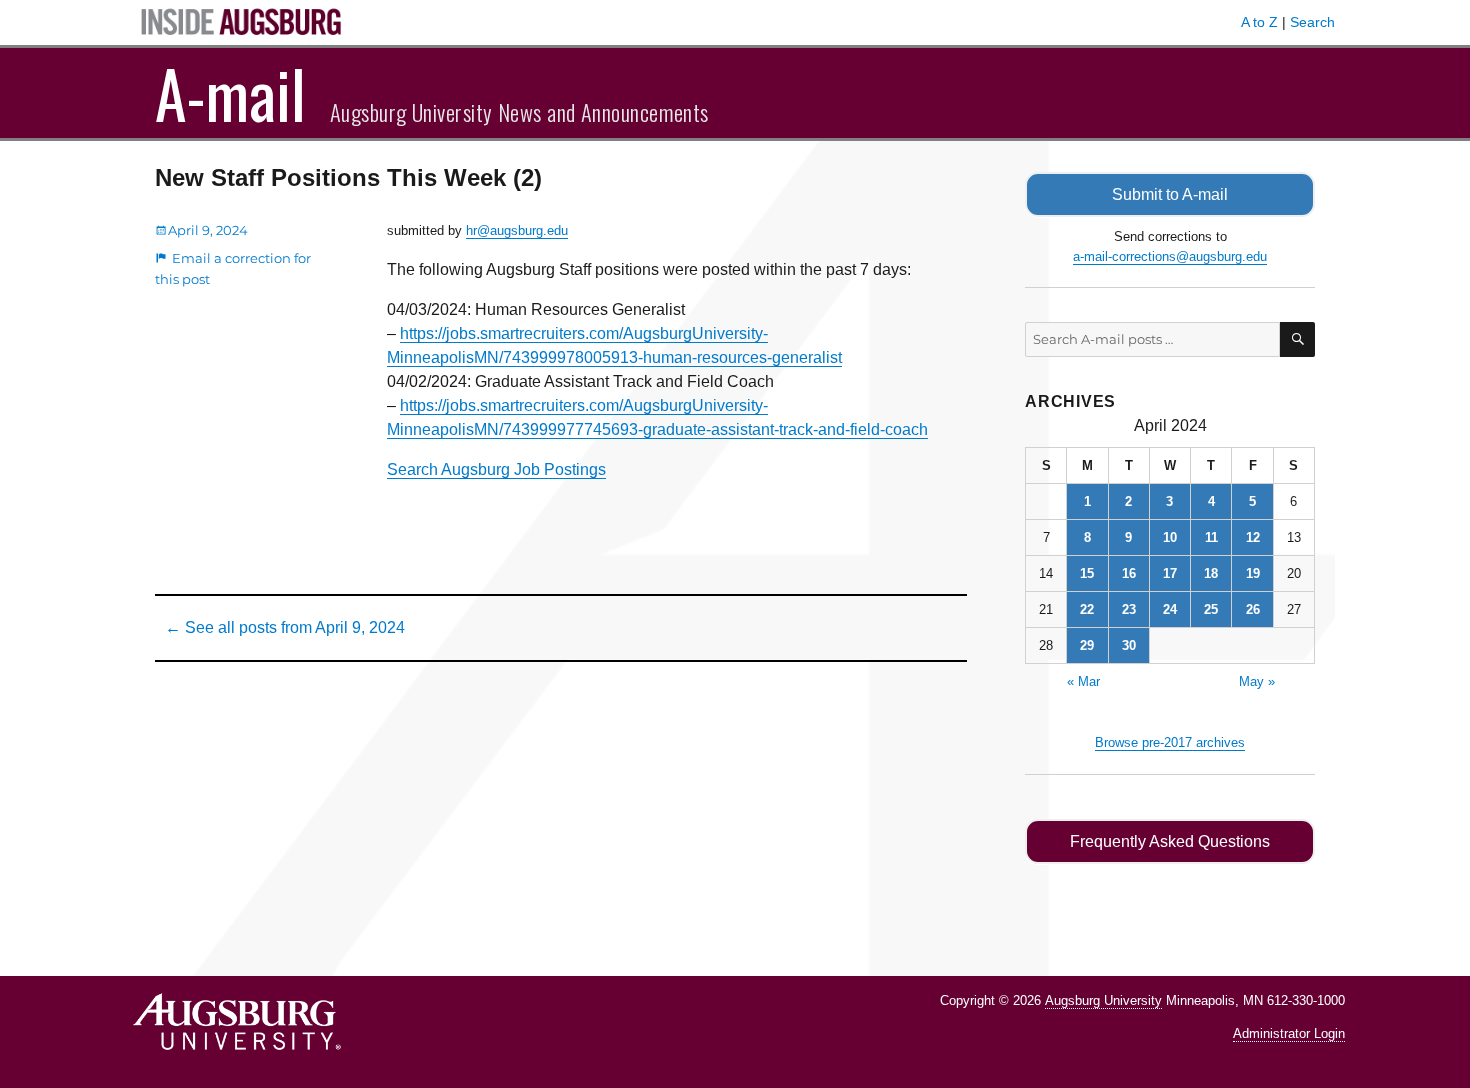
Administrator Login (1289, 1033)
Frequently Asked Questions (1170, 841)
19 (1253, 573)
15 (1087, 573)
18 (1211, 573)
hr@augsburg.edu (517, 230)
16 (1129, 573)
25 (1211, 609)
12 (1253, 537)
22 (1087, 609)
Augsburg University (1103, 1000)
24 (1170, 609)
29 (1087, 645)
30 (1129, 645)
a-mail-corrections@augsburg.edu (1170, 256)
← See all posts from (285, 627)
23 (1129, 609)
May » (1257, 681)
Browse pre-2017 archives (1170, 742)
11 (1211, 537)
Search (1312, 22)
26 (1253, 609)
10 (1170, 537)
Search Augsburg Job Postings (496, 469)
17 (1170, 573)
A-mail (230, 93)
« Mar (1083, 681)
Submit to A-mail (1170, 194)
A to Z (1259, 22)
